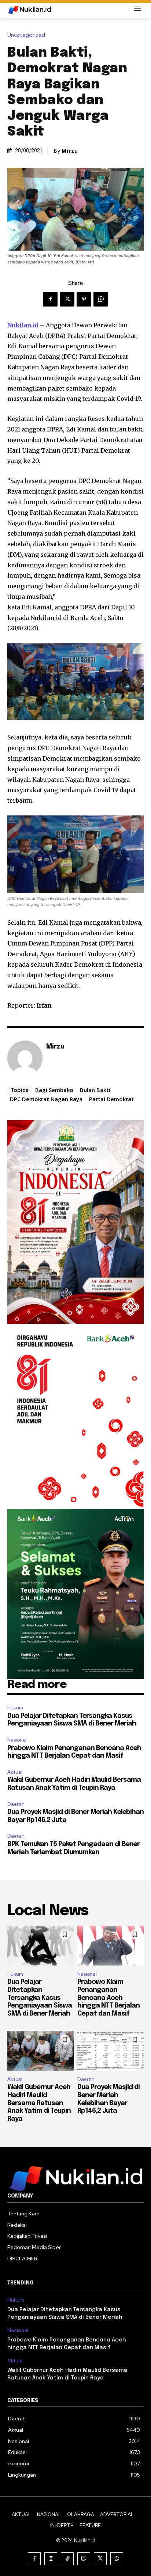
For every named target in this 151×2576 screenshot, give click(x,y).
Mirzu (70, 151)
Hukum (15, 1708)
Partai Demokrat (111, 1099)
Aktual (15, 1772)
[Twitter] (67, 299)
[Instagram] (51, 2559)
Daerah (16, 1804)
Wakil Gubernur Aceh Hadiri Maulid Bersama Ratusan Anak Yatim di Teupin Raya (39, 2103)
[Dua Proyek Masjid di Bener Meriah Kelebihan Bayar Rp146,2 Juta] (111, 2051)
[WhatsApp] (101, 299)
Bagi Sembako (54, 1090)
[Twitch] (84, 2559)
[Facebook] (50, 299)
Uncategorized (26, 35)
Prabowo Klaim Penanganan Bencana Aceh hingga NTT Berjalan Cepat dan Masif (108, 1998)
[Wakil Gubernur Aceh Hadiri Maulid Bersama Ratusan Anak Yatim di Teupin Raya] (40, 2051)
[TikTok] (67, 2559)
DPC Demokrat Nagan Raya (46, 1099)
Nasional (17, 1740)
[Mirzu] (25, 1058)
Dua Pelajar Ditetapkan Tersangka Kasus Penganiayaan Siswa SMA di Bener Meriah (40, 1998)
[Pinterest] (84, 299)
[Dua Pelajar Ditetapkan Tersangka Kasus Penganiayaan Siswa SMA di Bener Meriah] (40, 1946)
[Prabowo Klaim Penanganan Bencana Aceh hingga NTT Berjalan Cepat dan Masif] (111, 1946)
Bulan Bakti (95, 1090)
